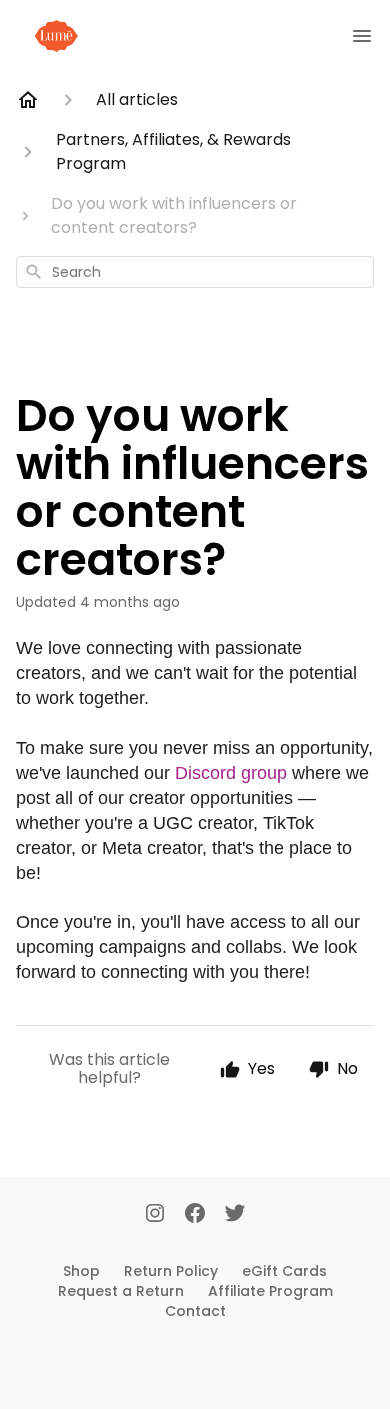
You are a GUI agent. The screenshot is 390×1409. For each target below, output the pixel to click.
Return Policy (171, 1271)
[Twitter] (235, 1215)
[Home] (28, 100)
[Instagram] (155, 1215)
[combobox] (195, 272)
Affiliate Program (270, 1291)
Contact (195, 1311)
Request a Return (121, 1291)
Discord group (231, 773)
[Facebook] (195, 1215)
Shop (81, 1271)
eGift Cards (284, 1271)
